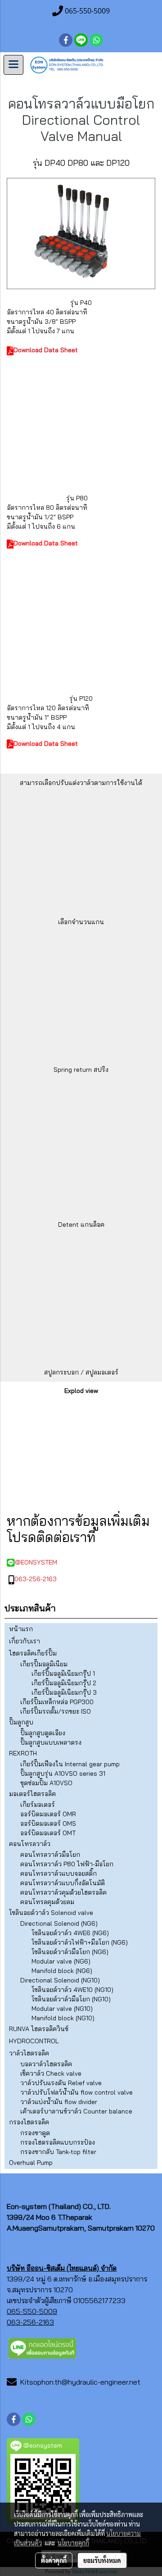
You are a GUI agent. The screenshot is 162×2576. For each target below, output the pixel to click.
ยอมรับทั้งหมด (102, 2560)
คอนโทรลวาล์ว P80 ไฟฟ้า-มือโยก (67, 1864)
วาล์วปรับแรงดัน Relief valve (61, 2083)
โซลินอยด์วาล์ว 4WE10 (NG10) (72, 1990)
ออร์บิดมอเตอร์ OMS (48, 1823)
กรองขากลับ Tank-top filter (58, 2152)
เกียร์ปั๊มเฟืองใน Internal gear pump (70, 1764)
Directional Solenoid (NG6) (59, 1923)
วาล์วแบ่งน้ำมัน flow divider (59, 2102)
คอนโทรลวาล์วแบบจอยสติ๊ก (58, 1873)
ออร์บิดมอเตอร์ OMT (48, 1833)
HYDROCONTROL (34, 2041)
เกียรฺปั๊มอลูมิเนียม (44, 1664)
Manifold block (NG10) (63, 2018)
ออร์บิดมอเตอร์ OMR (48, 1814)
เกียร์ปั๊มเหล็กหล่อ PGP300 (57, 1702)
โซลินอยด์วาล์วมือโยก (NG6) (70, 1952)
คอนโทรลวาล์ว (30, 1844)
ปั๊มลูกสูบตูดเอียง (43, 1733)
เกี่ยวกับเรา (25, 1641)
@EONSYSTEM (36, 1562)
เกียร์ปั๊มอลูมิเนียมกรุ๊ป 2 (64, 1683)
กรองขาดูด (35, 2133)
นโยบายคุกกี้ (73, 2543)
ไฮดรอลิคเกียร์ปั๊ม (33, 1653)
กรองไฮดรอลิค (29, 2122)
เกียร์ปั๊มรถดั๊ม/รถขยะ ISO (56, 1711)
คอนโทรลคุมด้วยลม (47, 1902)
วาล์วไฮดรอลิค (29, 2053)
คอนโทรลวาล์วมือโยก (50, 1855)
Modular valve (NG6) (61, 1961)
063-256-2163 (36, 1579)
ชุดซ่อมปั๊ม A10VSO (46, 1783)
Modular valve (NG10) (62, 2009)
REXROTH (23, 1753)
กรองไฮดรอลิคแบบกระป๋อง (58, 2142)
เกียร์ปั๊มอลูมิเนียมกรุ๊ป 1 (63, 1673)
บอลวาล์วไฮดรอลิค (46, 2064)
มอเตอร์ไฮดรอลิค (32, 1794)
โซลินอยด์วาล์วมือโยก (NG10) (71, 1999)
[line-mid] (42, 2347)
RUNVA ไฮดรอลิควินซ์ (39, 2029)
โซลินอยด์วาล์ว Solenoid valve (51, 1913)
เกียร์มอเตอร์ (38, 1805)
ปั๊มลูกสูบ (21, 1722)
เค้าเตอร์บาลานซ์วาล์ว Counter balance (76, 2111)
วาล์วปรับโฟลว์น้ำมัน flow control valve (76, 2092)
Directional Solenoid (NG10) (60, 1980)
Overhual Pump (31, 2163)
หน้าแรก (21, 1629)
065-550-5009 (32, 2311)
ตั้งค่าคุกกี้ (54, 2560)
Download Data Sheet (46, 350)
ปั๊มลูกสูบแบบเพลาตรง (51, 1742)
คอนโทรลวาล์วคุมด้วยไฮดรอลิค (63, 1892)
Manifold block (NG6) (62, 1971)
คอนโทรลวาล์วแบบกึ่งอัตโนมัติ (63, 1883)
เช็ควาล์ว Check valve (51, 2073)
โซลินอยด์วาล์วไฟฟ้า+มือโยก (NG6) (80, 1942)
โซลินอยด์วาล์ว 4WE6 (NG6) (70, 1933)
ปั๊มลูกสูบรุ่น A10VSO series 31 (63, 1773)
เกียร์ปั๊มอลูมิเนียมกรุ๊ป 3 (64, 1692)
